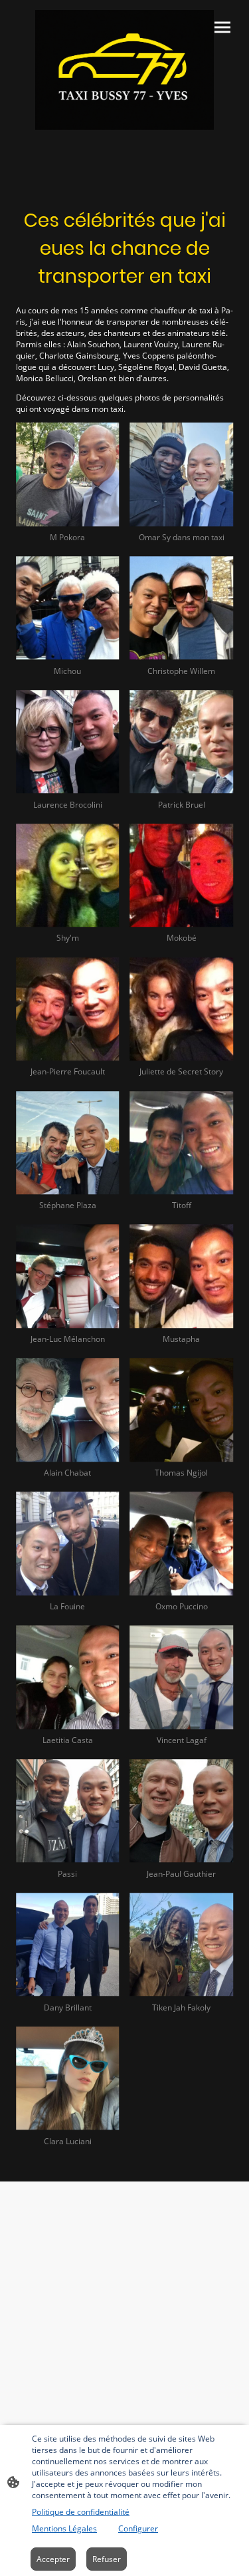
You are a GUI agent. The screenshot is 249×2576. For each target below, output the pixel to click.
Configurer (138, 2528)
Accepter (53, 2559)
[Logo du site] (125, 70)
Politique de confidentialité (81, 2512)
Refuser (107, 2559)
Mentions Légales (64, 2528)
